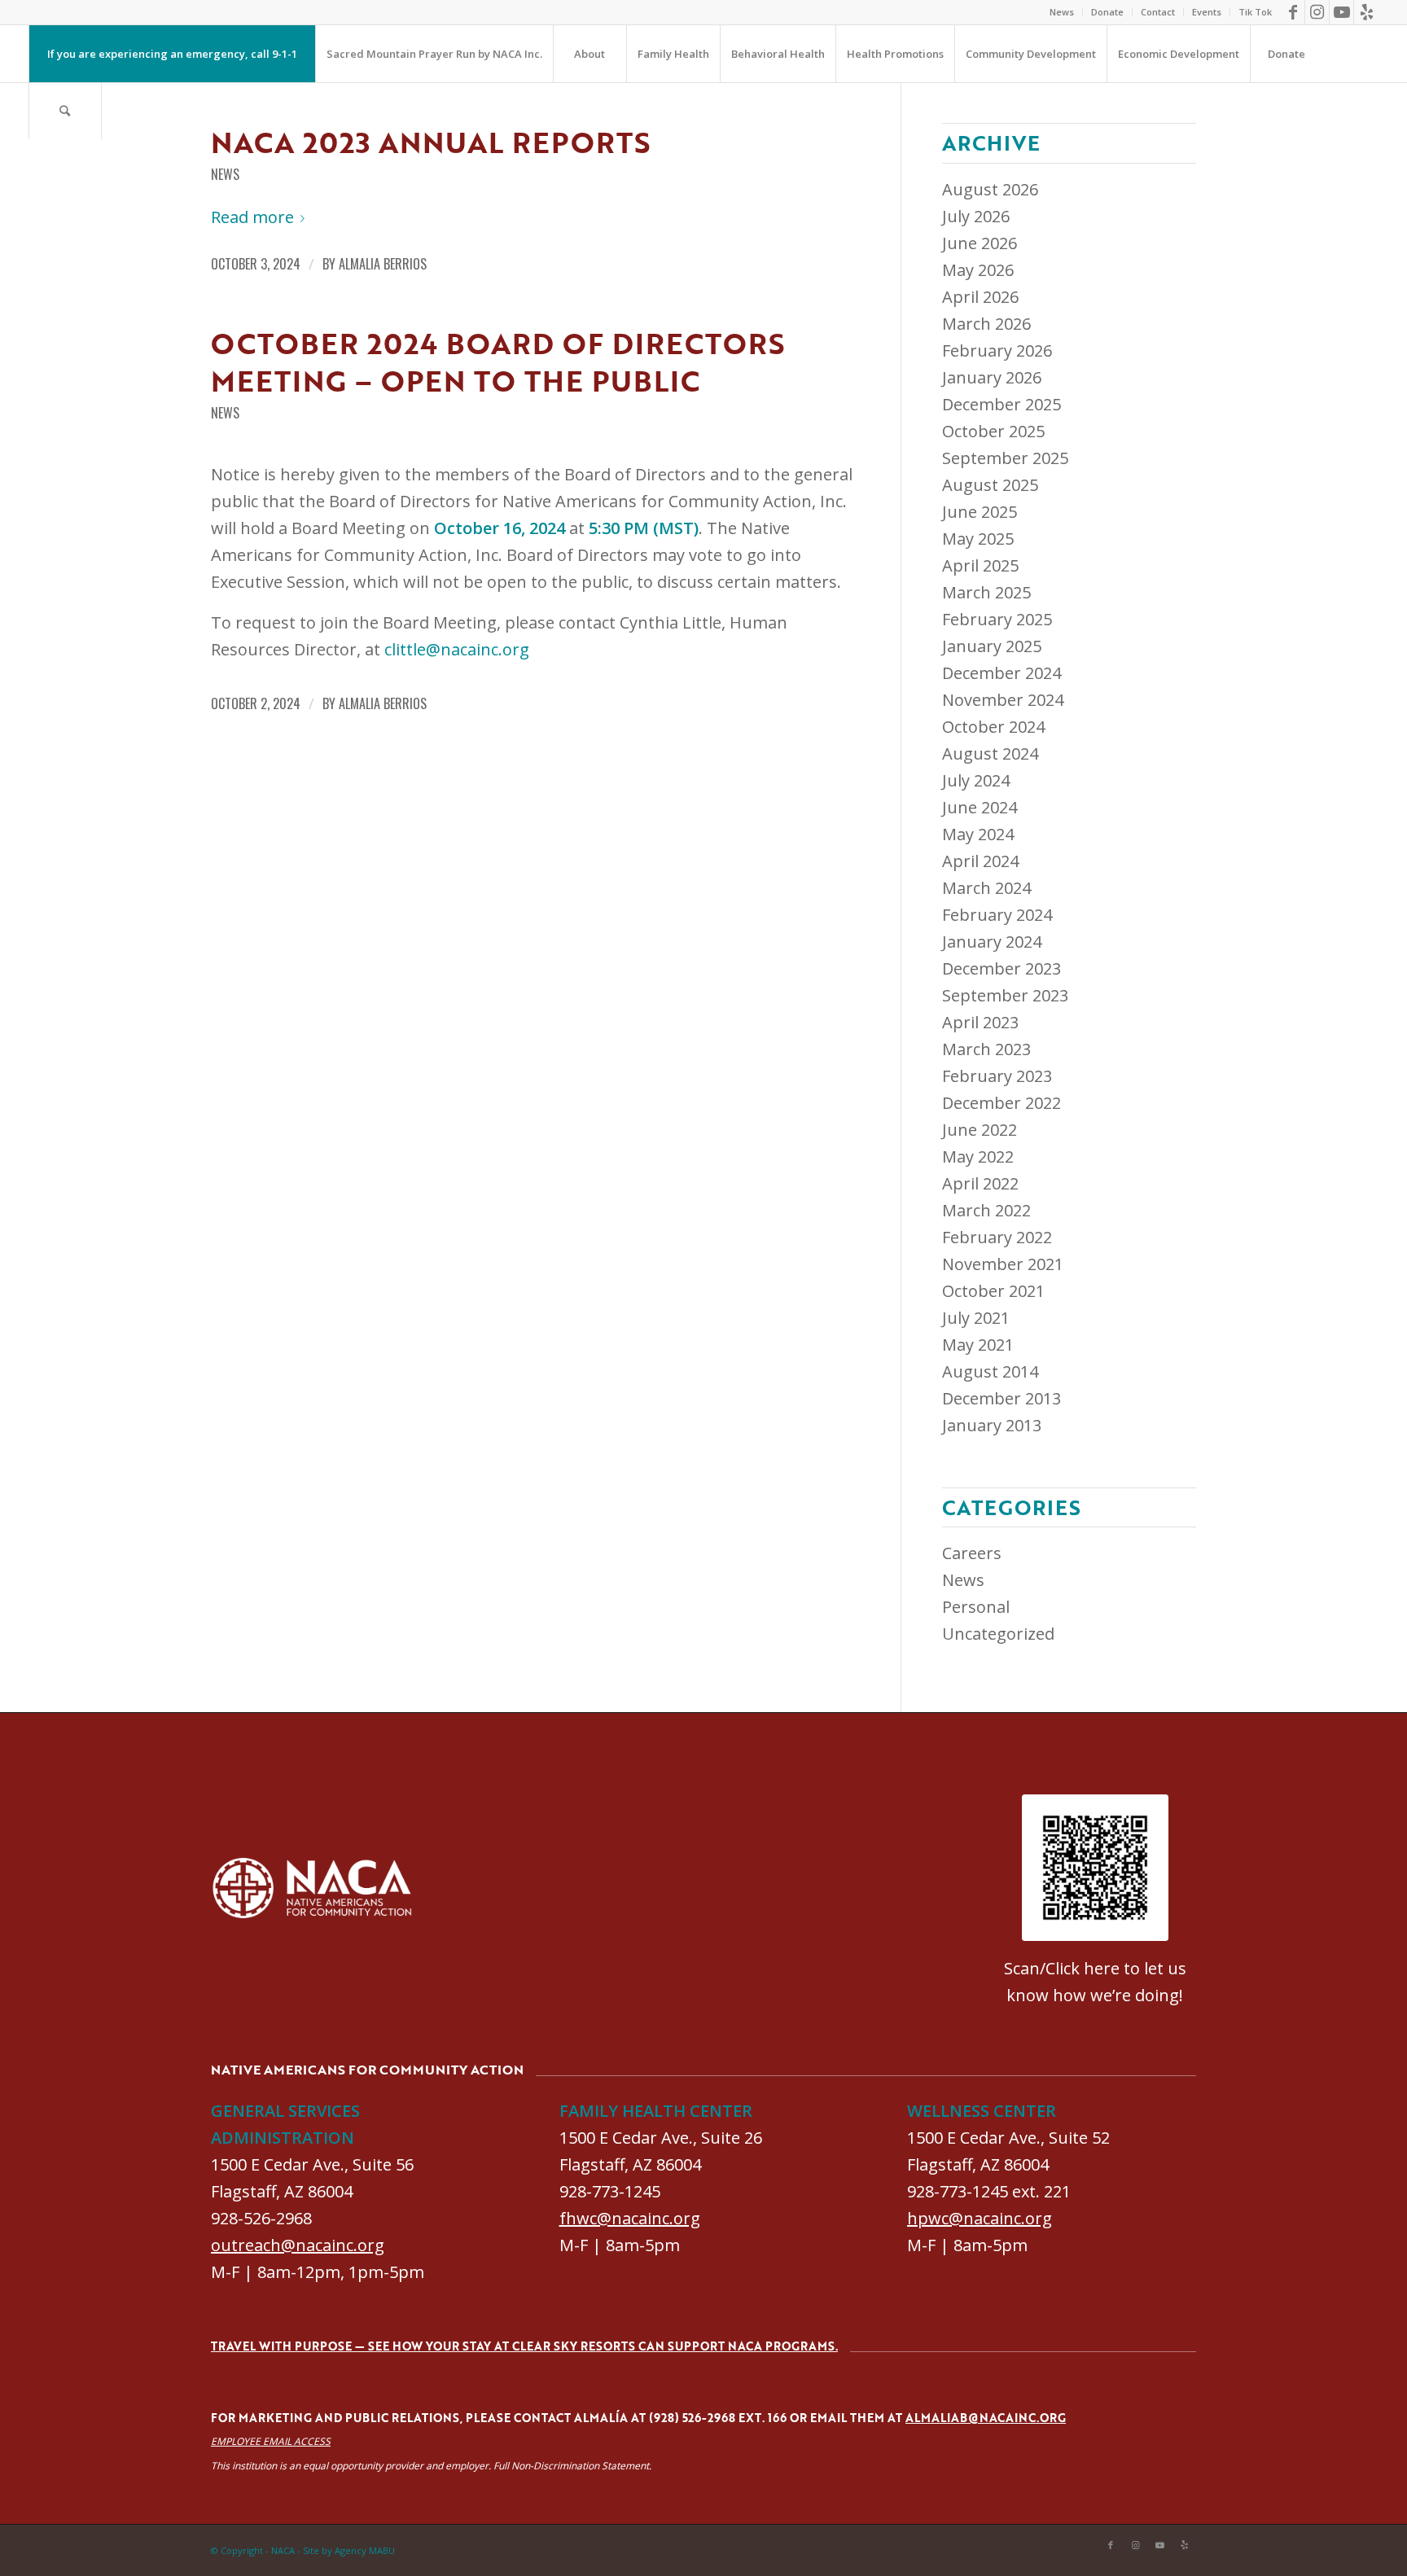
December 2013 (1002, 1398)
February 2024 (997, 915)
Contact (1158, 12)
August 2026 (990, 189)
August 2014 (990, 1371)
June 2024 (980, 807)
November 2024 (1003, 700)
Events (1207, 12)
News (1062, 12)
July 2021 (976, 1318)
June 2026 (980, 243)
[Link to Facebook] (1293, 12)
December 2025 (1002, 404)
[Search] (65, 111)
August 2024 (990, 754)
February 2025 (997, 619)
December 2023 (1002, 968)
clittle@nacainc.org (457, 649)
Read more (252, 217)
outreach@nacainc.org (298, 2245)
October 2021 (993, 1291)
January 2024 (992, 942)
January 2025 (992, 646)
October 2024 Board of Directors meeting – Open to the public (498, 362)
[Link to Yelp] (1366, 12)
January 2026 (992, 377)
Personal (976, 1607)
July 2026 (976, 216)
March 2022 (986, 1210)
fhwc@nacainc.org (630, 2218)
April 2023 (980, 1022)
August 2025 (990, 485)
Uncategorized (998, 1634)
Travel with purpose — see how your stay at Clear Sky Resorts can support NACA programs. (524, 2346)
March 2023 (986, 1049)
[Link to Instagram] (1317, 12)
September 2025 (1005, 458)
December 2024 (1002, 673)
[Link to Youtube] (1341, 12)
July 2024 (976, 780)
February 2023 (997, 1076)
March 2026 (986, 324)
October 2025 (993, 431)
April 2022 (980, 1183)
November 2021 (1003, 1264)
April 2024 (980, 861)
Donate (1107, 12)
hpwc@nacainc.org (980, 2218)
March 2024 (986, 888)
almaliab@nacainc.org (986, 2418)
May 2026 (978, 270)
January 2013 (992, 1425)
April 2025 (980, 565)
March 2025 (986, 592)
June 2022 (980, 1130)
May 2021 (978, 1345)
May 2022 (978, 1157)
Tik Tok (1255, 12)
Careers (972, 1553)
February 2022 (997, 1237)
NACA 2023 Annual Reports (431, 142)
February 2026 (997, 350)
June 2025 (980, 512)
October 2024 (993, 727)
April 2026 (980, 297)
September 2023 (1005, 995)
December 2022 (1002, 1103)
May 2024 (978, 834)
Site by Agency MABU (349, 2550)
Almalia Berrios (383, 264)
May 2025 (978, 539)
